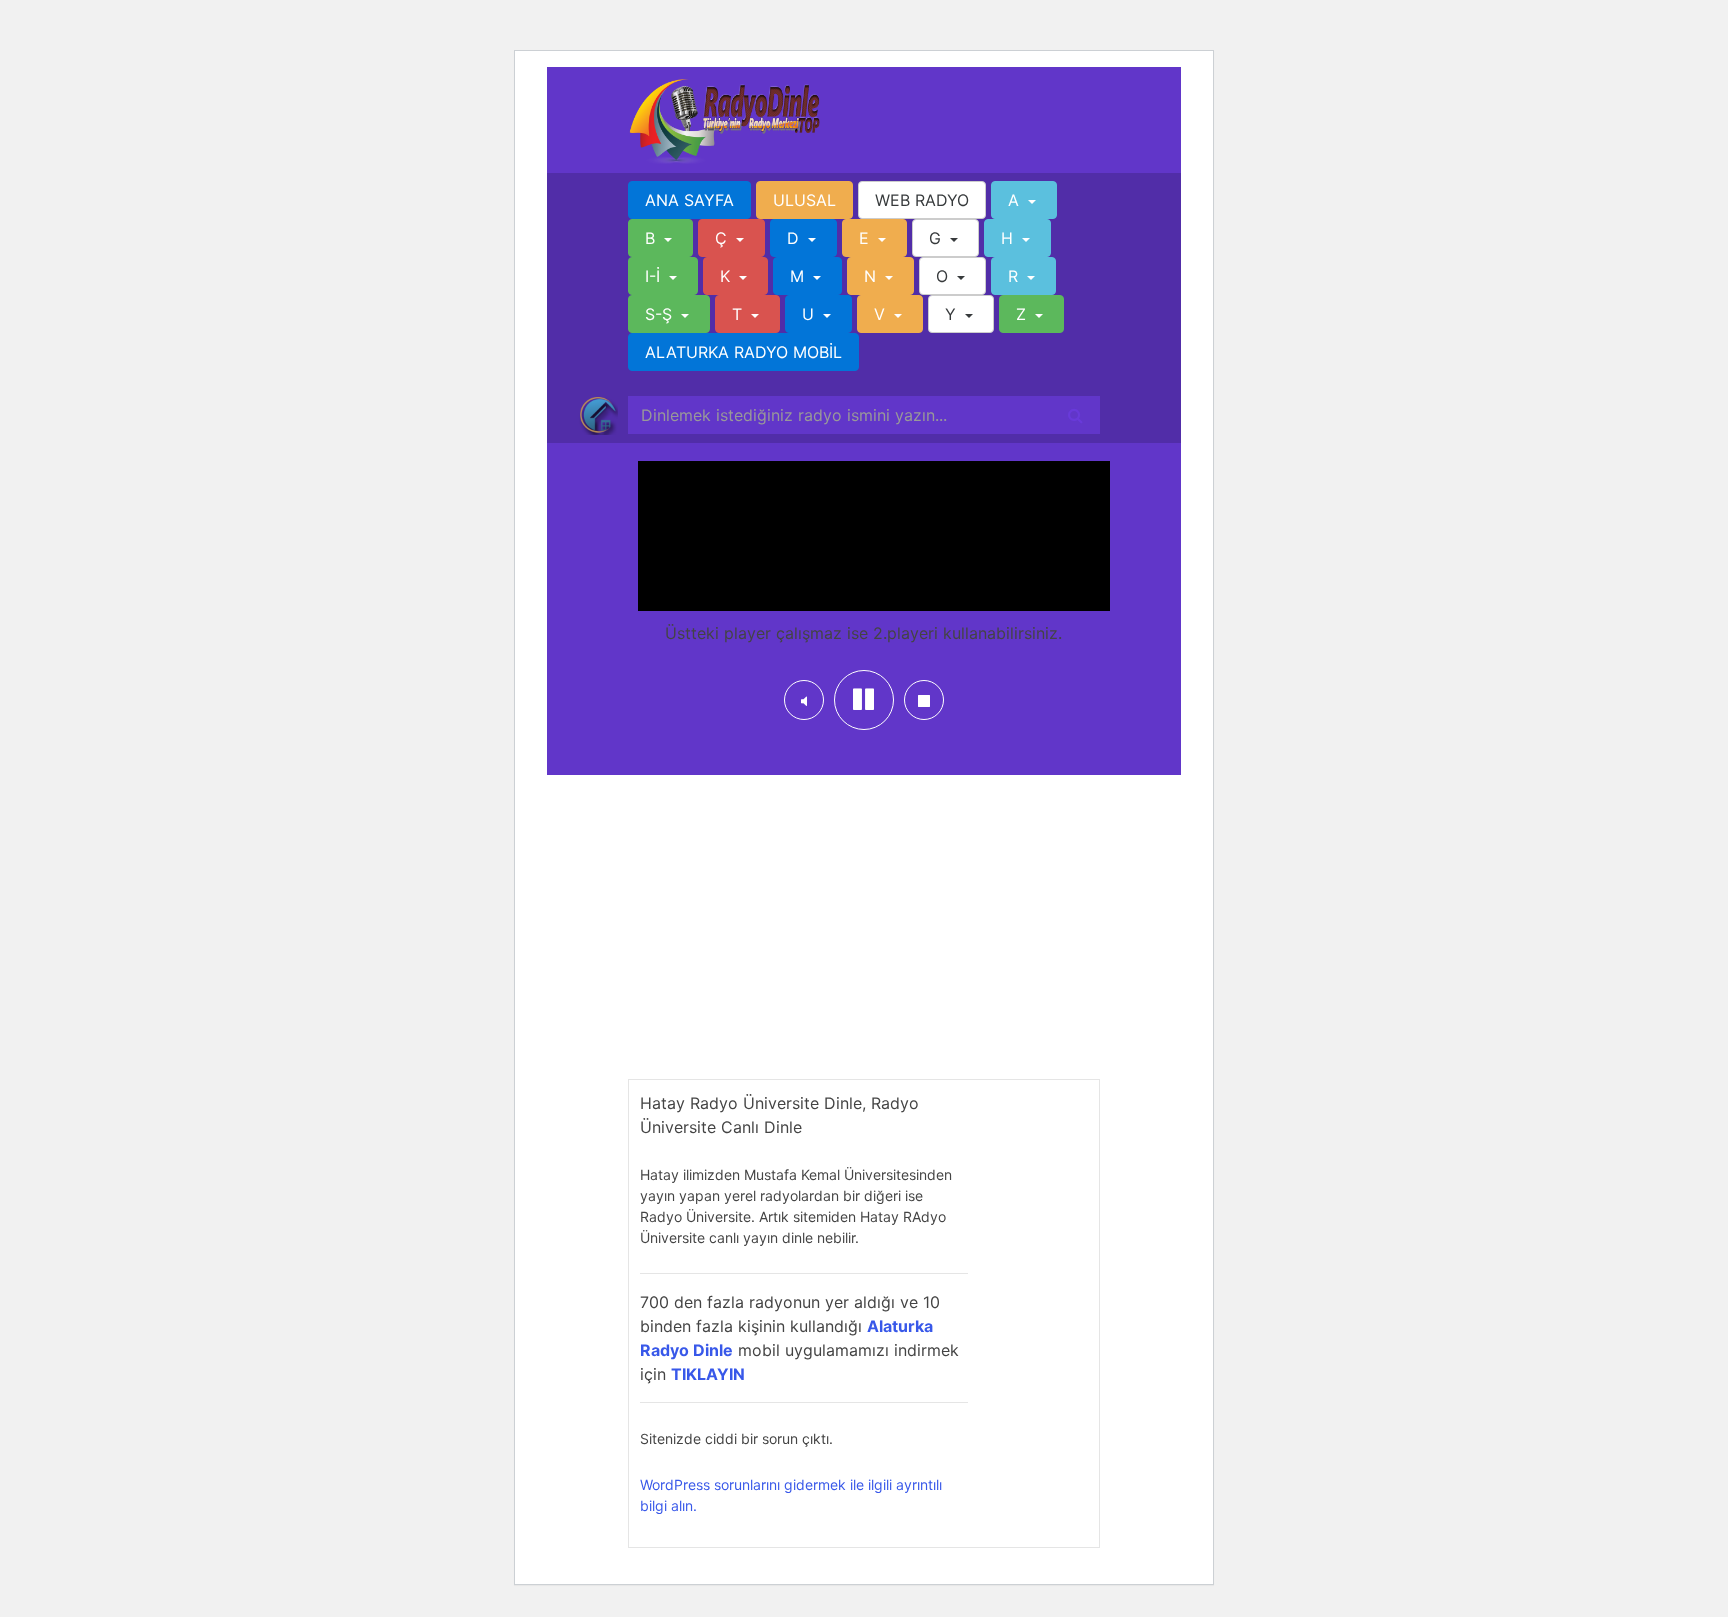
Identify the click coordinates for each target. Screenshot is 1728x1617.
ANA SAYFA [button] (689, 200)
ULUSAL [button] (804, 200)
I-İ (655, 276)
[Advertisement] (864, 939)
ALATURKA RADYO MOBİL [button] (743, 352)
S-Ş (661, 314)
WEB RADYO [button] (922, 200)
